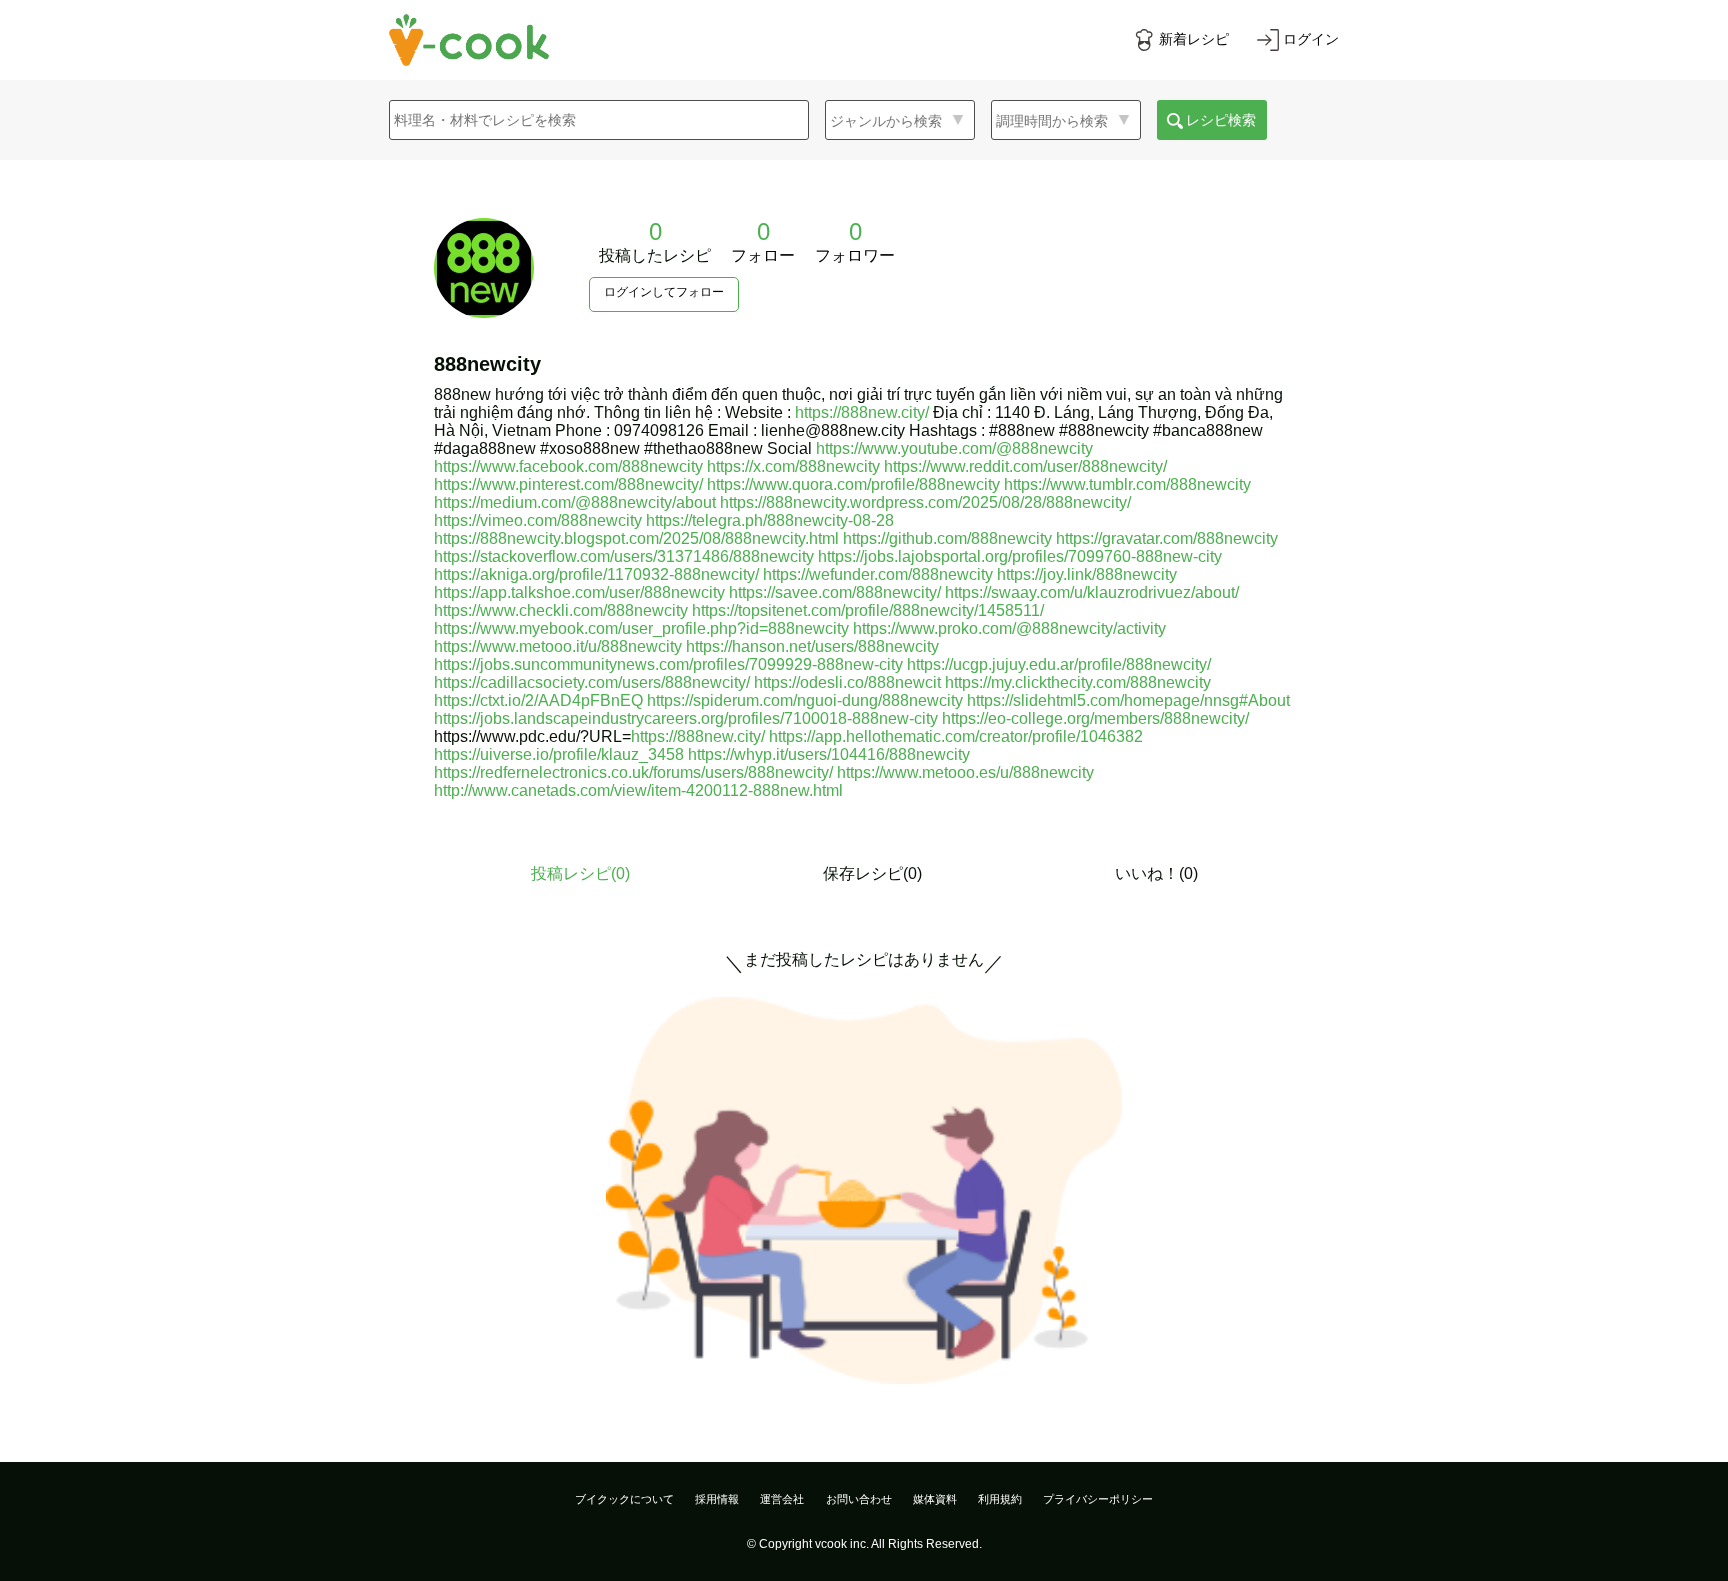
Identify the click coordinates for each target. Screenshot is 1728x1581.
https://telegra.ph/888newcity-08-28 (770, 520)
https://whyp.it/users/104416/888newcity (829, 754)
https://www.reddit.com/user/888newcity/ (1025, 466)
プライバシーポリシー (1098, 1499)
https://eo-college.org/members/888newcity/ (1095, 718)
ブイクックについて (624, 1499)
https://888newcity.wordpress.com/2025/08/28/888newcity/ (925, 502)
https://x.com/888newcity (793, 466)
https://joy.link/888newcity (1087, 574)
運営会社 (782, 1499)
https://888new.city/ (862, 412)
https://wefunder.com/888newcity (878, 574)
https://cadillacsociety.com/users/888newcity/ (592, 682)
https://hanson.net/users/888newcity (812, 646)
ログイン (1311, 39)
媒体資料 (935, 1499)
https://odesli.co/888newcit (847, 682)
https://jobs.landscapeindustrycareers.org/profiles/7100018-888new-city (686, 718)
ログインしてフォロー (664, 292)
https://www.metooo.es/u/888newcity (965, 772)
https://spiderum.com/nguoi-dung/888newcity (805, 700)
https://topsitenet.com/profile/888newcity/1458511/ (868, 610)
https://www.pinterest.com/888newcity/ (568, 484)
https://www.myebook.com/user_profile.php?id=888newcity (641, 628)
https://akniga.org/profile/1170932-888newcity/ (596, 574)
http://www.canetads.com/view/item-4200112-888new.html (638, 790)
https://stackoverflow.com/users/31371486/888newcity (624, 556)
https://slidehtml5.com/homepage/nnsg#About (1128, 700)
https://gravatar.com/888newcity (1167, 538)
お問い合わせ (859, 1499)
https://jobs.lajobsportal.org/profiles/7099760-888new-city (1020, 556)
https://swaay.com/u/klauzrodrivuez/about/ (1092, 592)
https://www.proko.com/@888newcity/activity (1009, 628)
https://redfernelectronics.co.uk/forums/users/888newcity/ (633, 772)
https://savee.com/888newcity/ (835, 592)
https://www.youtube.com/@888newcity (954, 448)
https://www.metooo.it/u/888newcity (558, 646)
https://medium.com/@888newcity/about (575, 502)
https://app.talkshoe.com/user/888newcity (579, 592)
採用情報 (717, 1499)
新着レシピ (1194, 39)
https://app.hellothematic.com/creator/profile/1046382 (956, 736)
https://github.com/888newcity (947, 538)
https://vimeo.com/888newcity (538, 520)
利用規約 (1000, 1499)
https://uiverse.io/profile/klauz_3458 (559, 754)
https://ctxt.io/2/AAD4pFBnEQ (538, 700)
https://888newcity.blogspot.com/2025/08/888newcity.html (636, 538)
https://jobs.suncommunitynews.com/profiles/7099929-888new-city (668, 664)
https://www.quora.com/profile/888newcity (853, 484)
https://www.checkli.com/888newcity (561, 610)
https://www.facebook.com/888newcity (568, 466)
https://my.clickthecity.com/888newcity (1078, 682)
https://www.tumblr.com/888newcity (1127, 484)
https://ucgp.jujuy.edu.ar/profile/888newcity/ (1059, 664)
